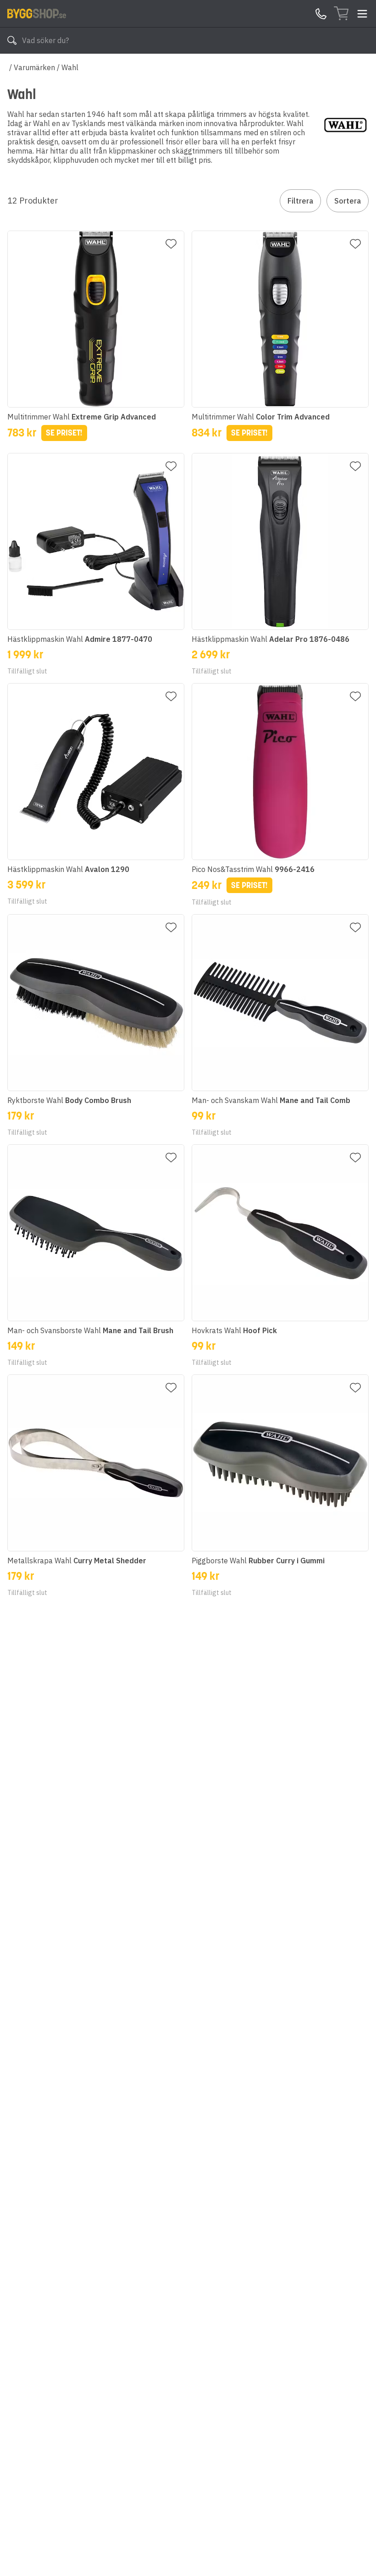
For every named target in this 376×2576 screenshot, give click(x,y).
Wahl (70, 67)
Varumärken (34, 67)
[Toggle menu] (362, 14)
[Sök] (12, 40)
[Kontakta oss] (321, 14)
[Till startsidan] (37, 13)
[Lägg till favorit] (171, 244)
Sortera (348, 201)
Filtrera (300, 201)
